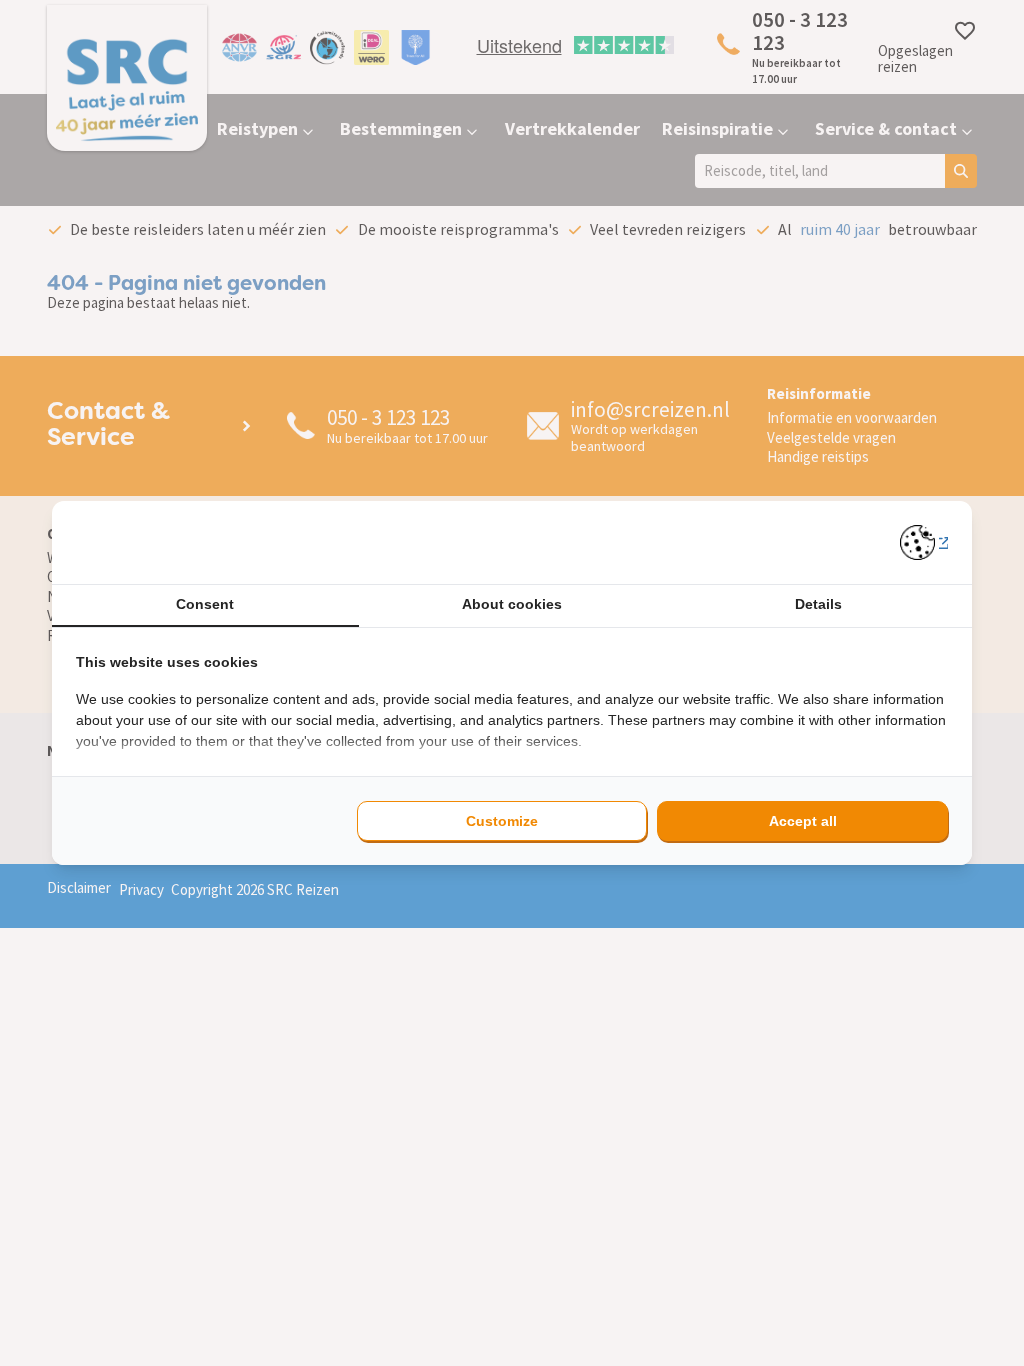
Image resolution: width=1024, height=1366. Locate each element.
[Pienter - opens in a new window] (924, 542)
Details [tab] (818, 604)
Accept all (803, 821)
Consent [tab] (205, 604)
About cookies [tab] (512, 604)
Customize (502, 821)
